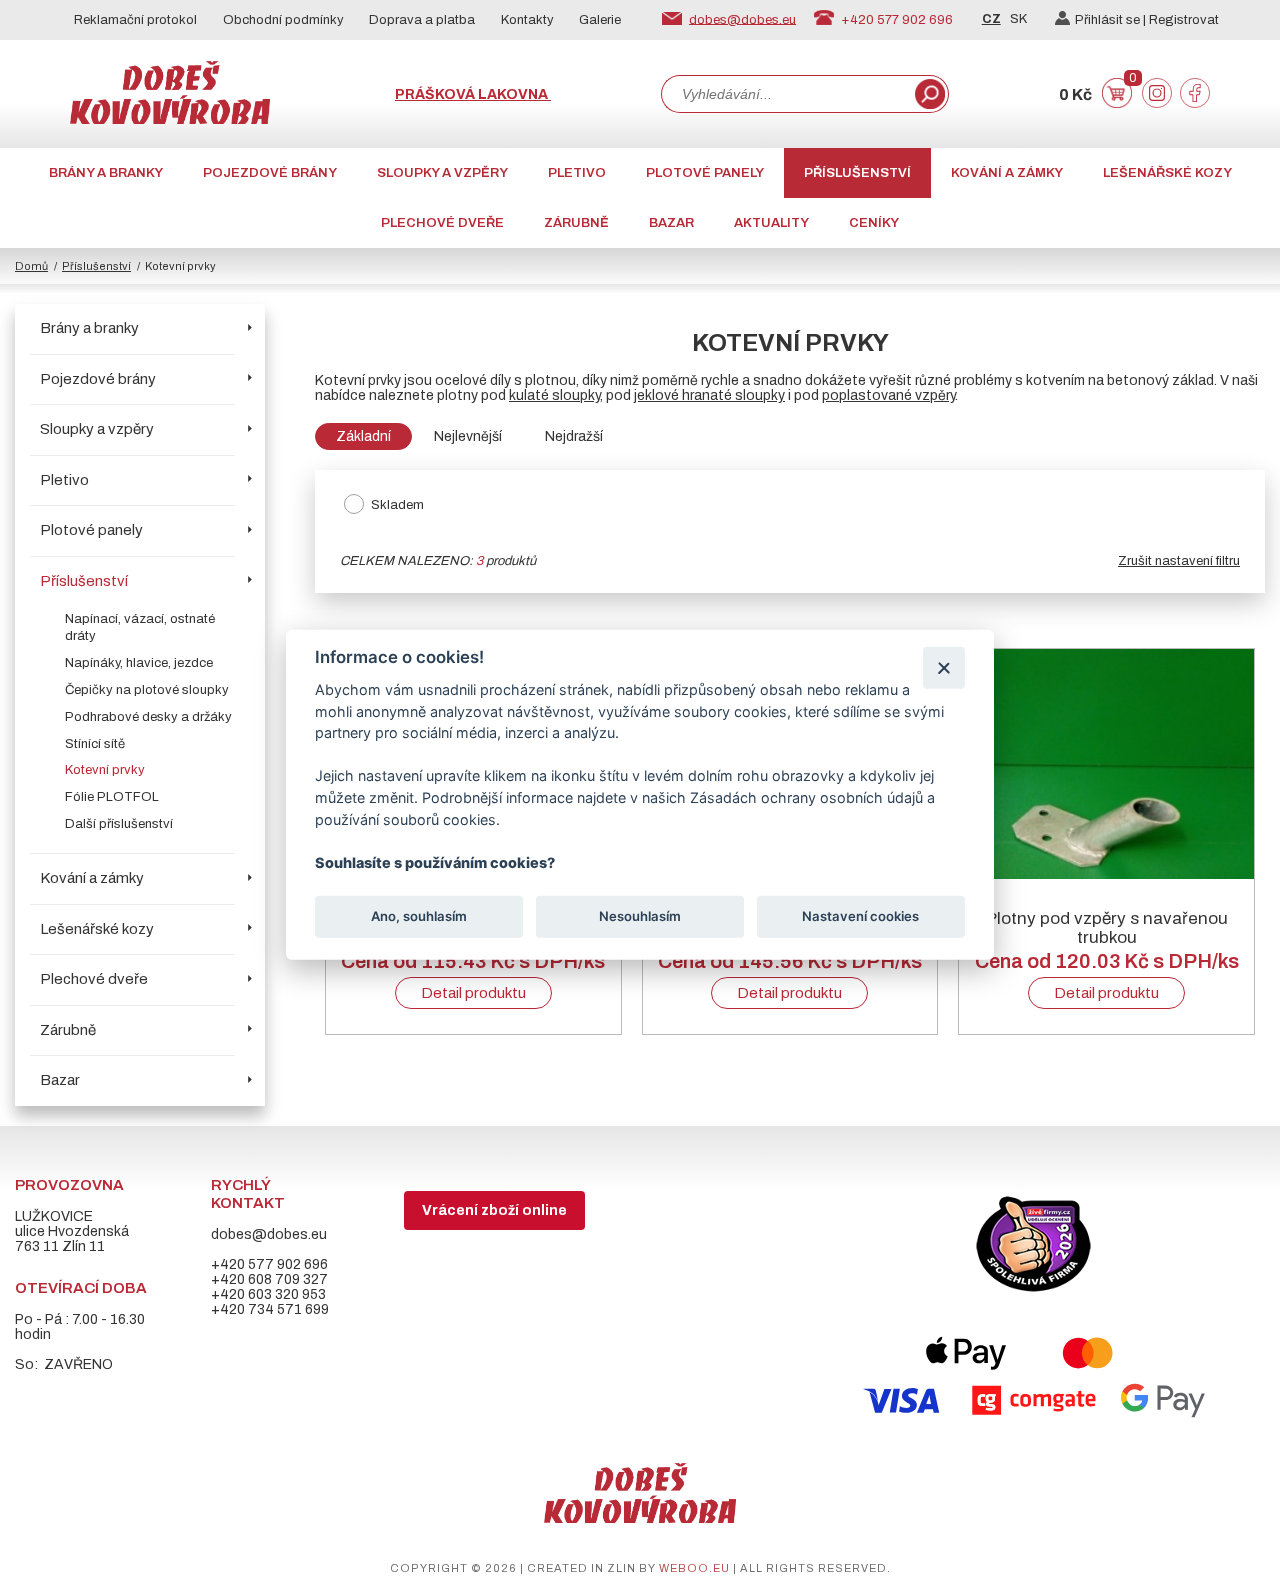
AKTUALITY (771, 223)
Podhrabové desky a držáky (148, 717)
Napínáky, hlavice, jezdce (139, 663)
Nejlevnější (468, 436)
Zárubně (576, 223)
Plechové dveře (442, 223)
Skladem (397, 505)
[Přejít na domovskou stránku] (170, 119)
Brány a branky (106, 173)
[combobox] (786, 94)
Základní (363, 436)
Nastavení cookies (860, 916)
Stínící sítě (95, 744)
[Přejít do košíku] (1117, 103)
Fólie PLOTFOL (112, 797)
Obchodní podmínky (283, 20)
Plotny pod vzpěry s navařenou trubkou (1107, 928)
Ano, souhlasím (419, 916)
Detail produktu (473, 993)
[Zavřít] (943, 667)
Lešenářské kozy (1167, 173)
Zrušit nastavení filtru (1179, 561)
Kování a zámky (1007, 173)
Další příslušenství (119, 824)
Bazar (671, 223)
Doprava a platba (422, 20)
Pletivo (577, 173)
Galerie (600, 20)
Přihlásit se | (1112, 20)
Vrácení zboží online (494, 1210)
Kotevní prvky (105, 770)
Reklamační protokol (135, 20)
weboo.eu (694, 1568)
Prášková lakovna (473, 94)
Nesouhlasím (640, 916)
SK (1018, 19)
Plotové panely (705, 173)
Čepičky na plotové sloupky (147, 690)
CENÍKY (874, 223)
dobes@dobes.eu (742, 19)
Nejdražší (574, 436)
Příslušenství (857, 173)
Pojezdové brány (270, 173)
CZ (991, 19)
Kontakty (527, 20)
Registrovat (1184, 20)
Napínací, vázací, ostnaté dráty (140, 627)
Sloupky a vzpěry (442, 173)
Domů (31, 266)
